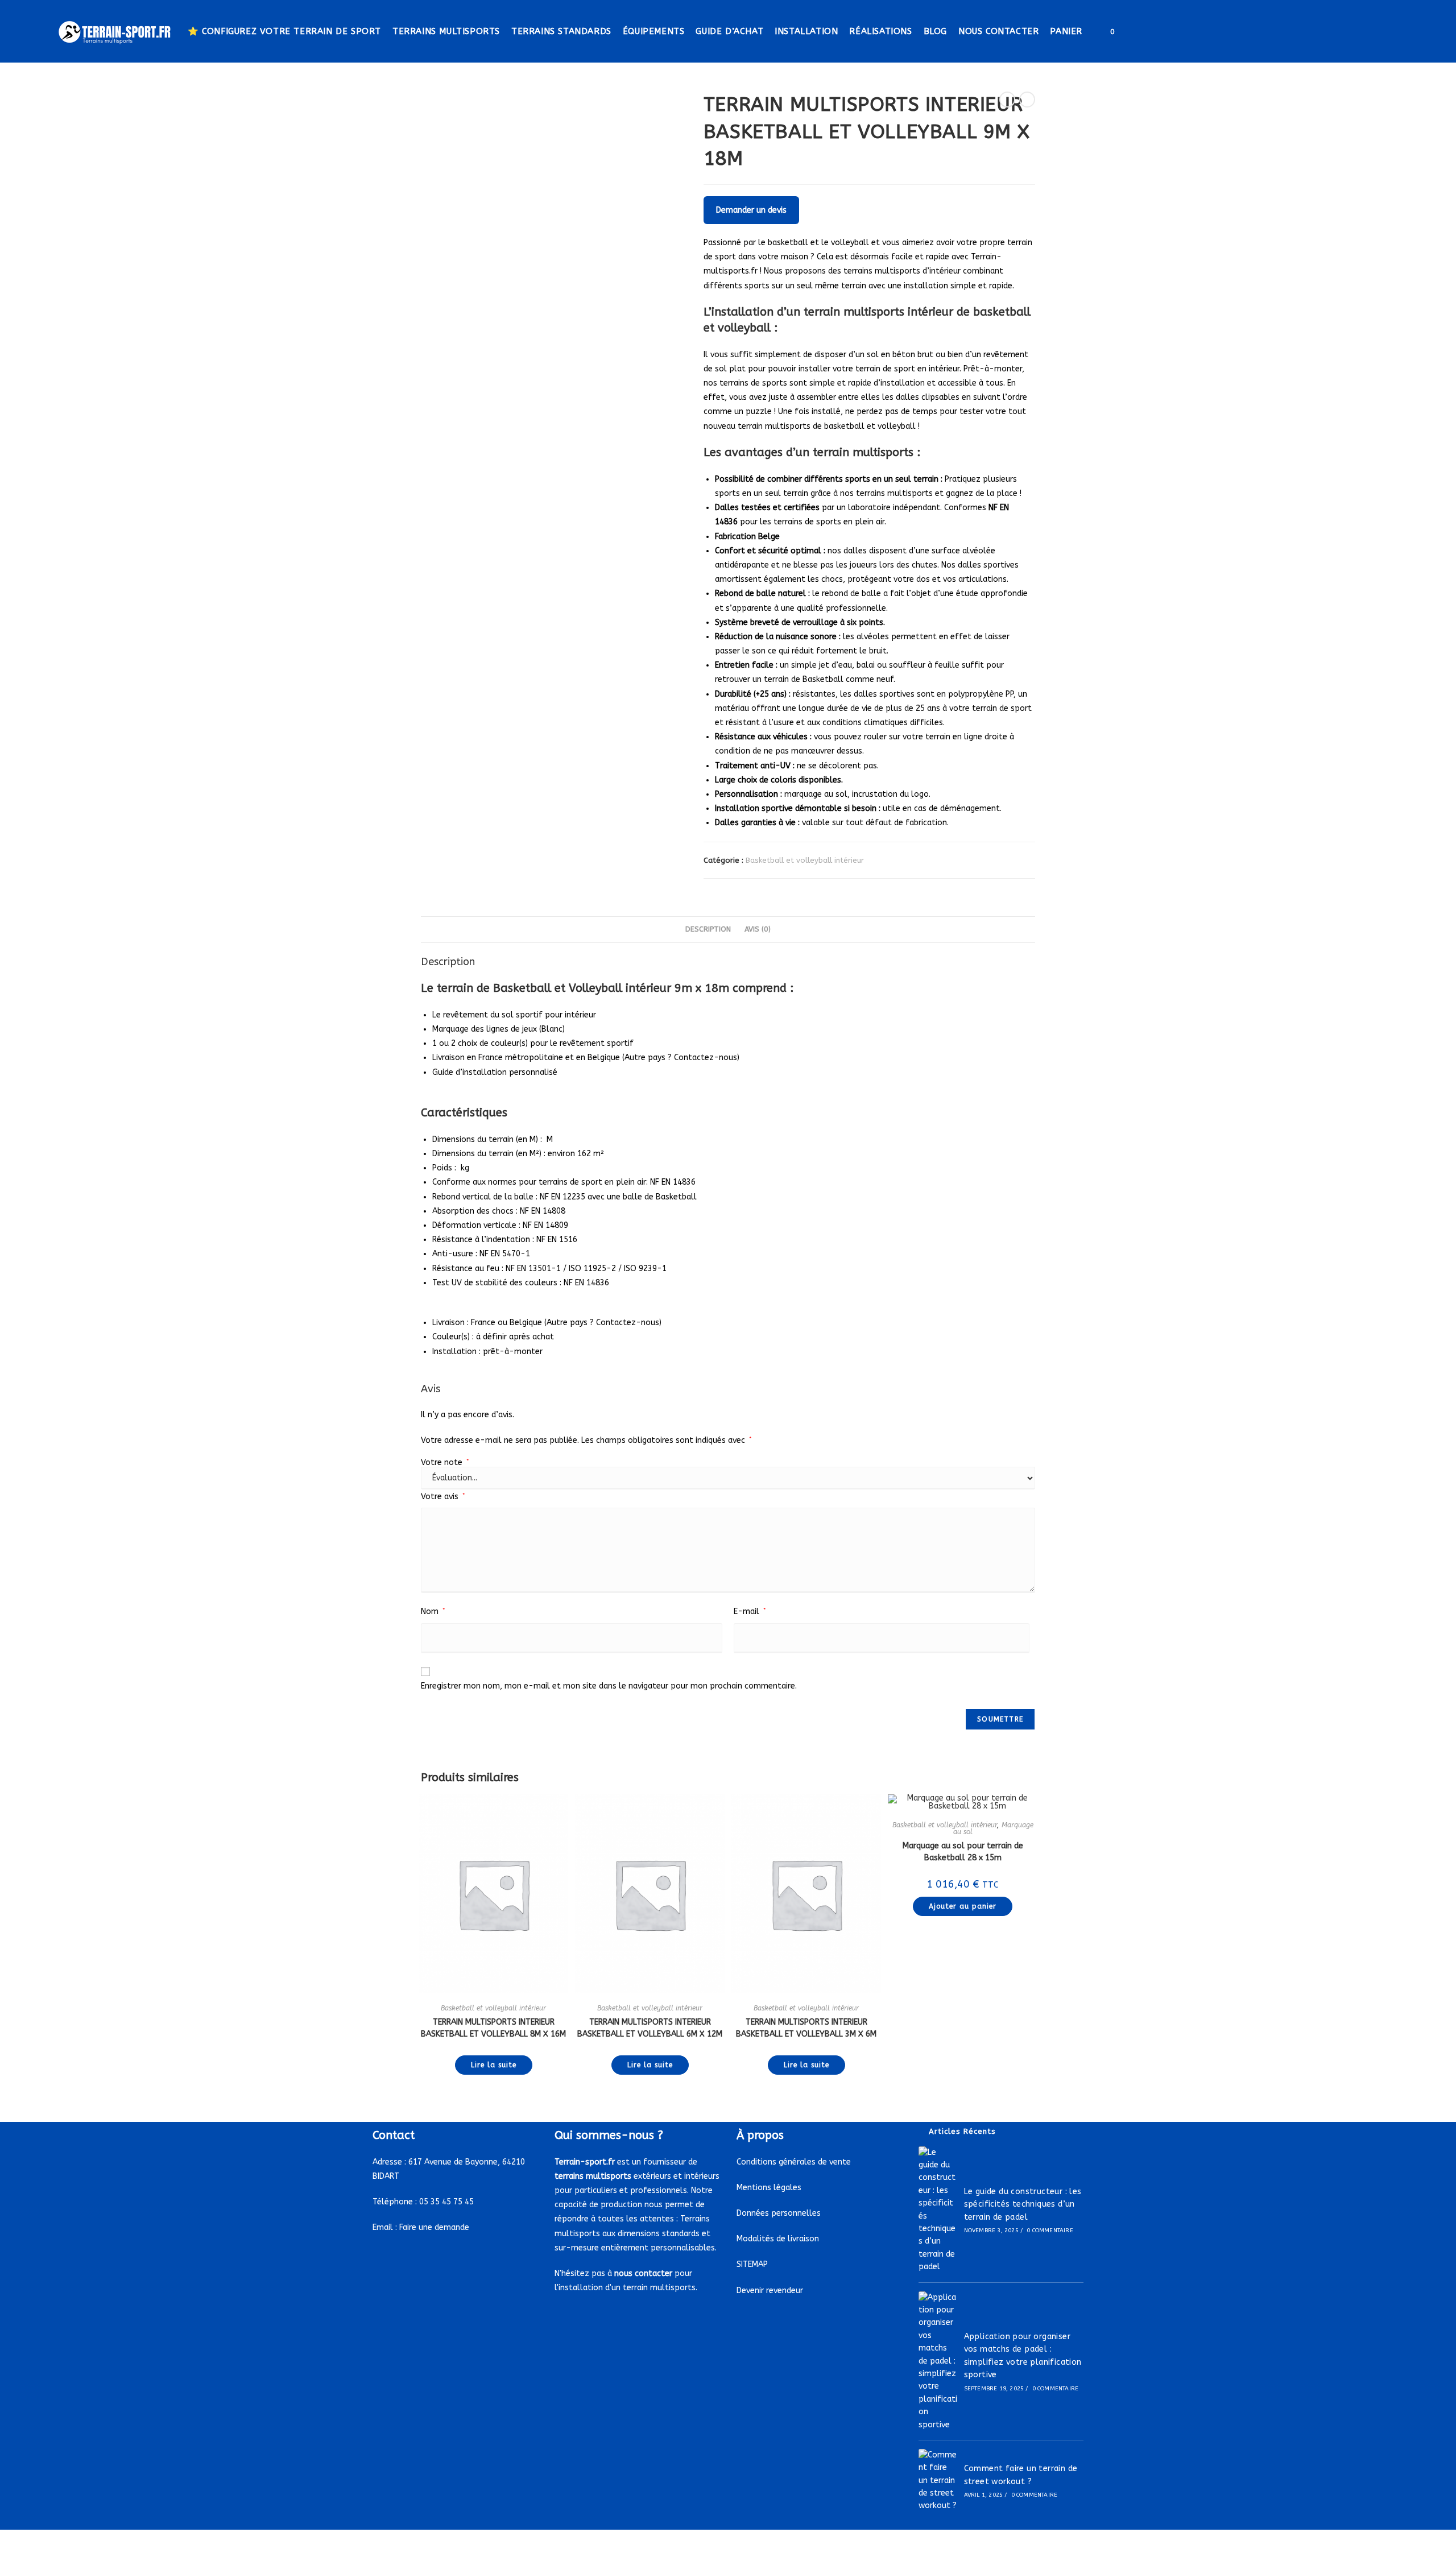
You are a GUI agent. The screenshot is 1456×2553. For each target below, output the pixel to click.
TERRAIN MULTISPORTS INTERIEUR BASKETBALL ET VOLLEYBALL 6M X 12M (650, 2028)
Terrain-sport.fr (585, 2162)
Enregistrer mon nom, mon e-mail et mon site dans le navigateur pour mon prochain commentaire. (609, 1686)
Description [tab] (708, 929)
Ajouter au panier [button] (963, 1906)
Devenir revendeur (770, 2291)
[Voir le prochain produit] (1027, 100)
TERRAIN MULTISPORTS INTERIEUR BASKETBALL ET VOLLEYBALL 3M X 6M (806, 2028)
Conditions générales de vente (794, 2162)
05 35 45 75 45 (446, 2202)
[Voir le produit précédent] (1007, 100)
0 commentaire (1050, 2231)
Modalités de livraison (778, 2239)
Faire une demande (434, 2227)
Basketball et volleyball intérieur (805, 860)
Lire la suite (494, 2065)
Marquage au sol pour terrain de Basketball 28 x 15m (963, 1852)
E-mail (750, 1611)
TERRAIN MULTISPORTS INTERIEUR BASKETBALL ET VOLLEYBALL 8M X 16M (493, 2028)
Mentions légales (769, 2188)
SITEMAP (752, 2264)
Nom (433, 1611)
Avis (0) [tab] (758, 929)
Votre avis (443, 1497)
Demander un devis (751, 210)
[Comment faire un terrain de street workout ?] (938, 2481)
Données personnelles (779, 2213)
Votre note (445, 1463)
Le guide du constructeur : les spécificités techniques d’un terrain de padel (1023, 2204)
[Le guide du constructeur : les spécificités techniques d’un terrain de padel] (938, 2210)
